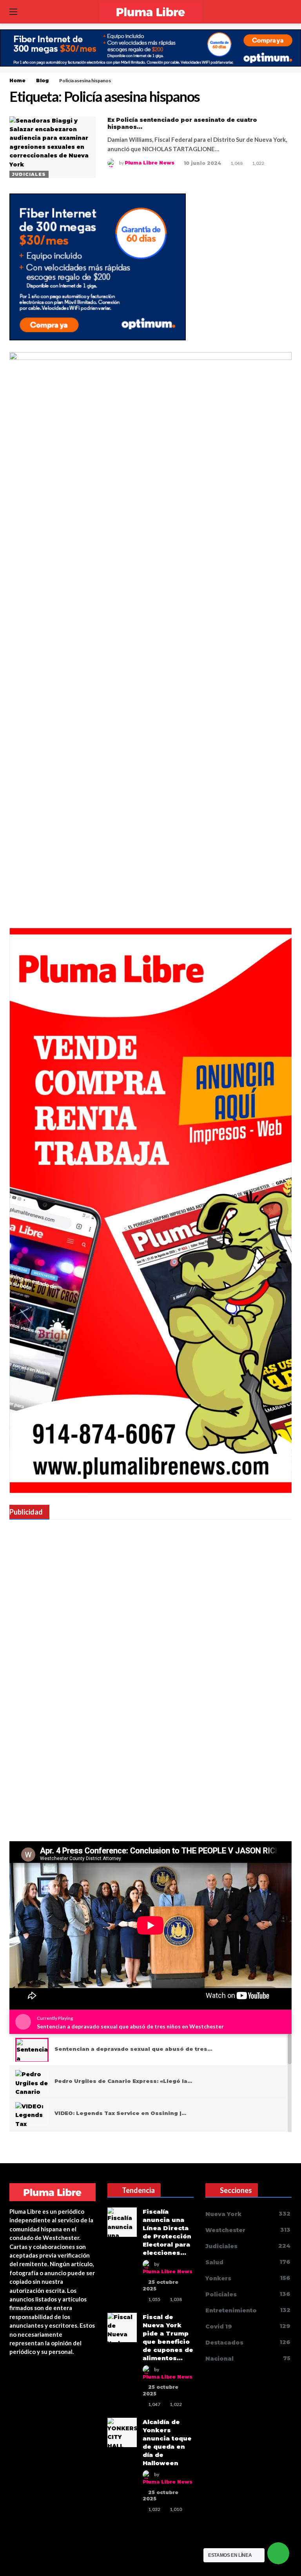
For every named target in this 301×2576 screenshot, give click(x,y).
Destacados (248, 2342)
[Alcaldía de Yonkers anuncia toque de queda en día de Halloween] (122, 2432)
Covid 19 (248, 2326)
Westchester (248, 2230)
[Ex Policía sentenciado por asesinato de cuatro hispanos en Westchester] (53, 147)
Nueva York (248, 2214)
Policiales (248, 2294)
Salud (248, 2262)
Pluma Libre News (150, 163)
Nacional (248, 2358)
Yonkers (248, 2278)
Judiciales (29, 174)
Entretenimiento (248, 2310)
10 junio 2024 (202, 163)
